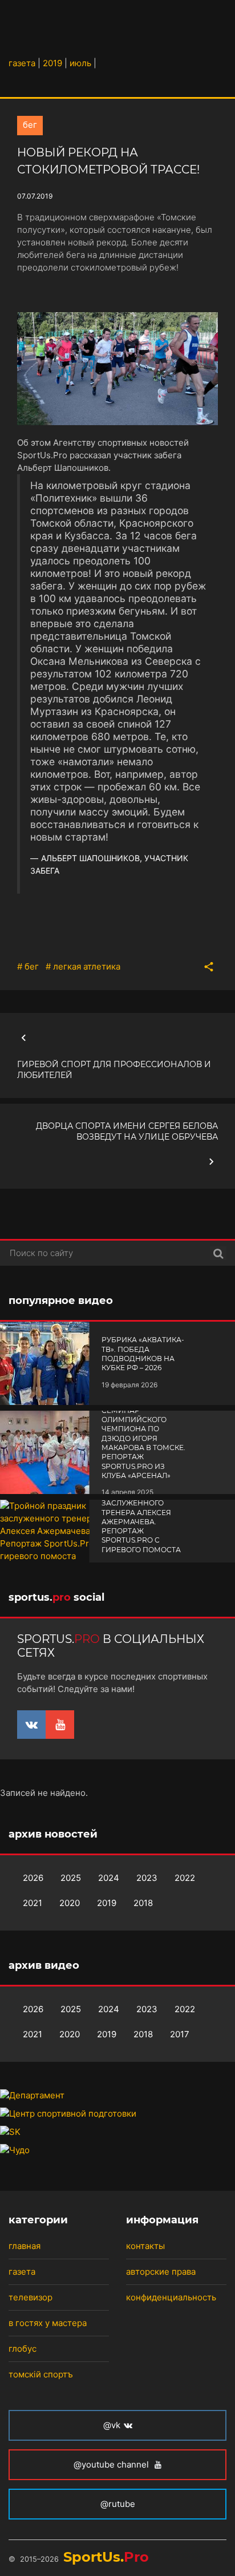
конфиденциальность (171, 2297)
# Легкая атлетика (83, 966)
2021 (33, 1903)
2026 (33, 1878)
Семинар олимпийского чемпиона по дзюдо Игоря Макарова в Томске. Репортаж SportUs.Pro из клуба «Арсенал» (143, 1443)
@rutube (118, 2504)
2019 (107, 1903)
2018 (143, 1903)
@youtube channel (112, 2464)
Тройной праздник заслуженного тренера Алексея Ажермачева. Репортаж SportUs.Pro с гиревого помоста (142, 1522)
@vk (112, 2425)
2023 (147, 1878)
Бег (30, 125)
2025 (71, 1878)
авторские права (161, 2272)
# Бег (28, 966)
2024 (109, 1878)
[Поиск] (218, 1253)
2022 (185, 1878)
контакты (145, 2246)
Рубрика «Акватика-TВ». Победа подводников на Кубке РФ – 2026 (143, 1354)
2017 (180, 2034)
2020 (70, 1903)
